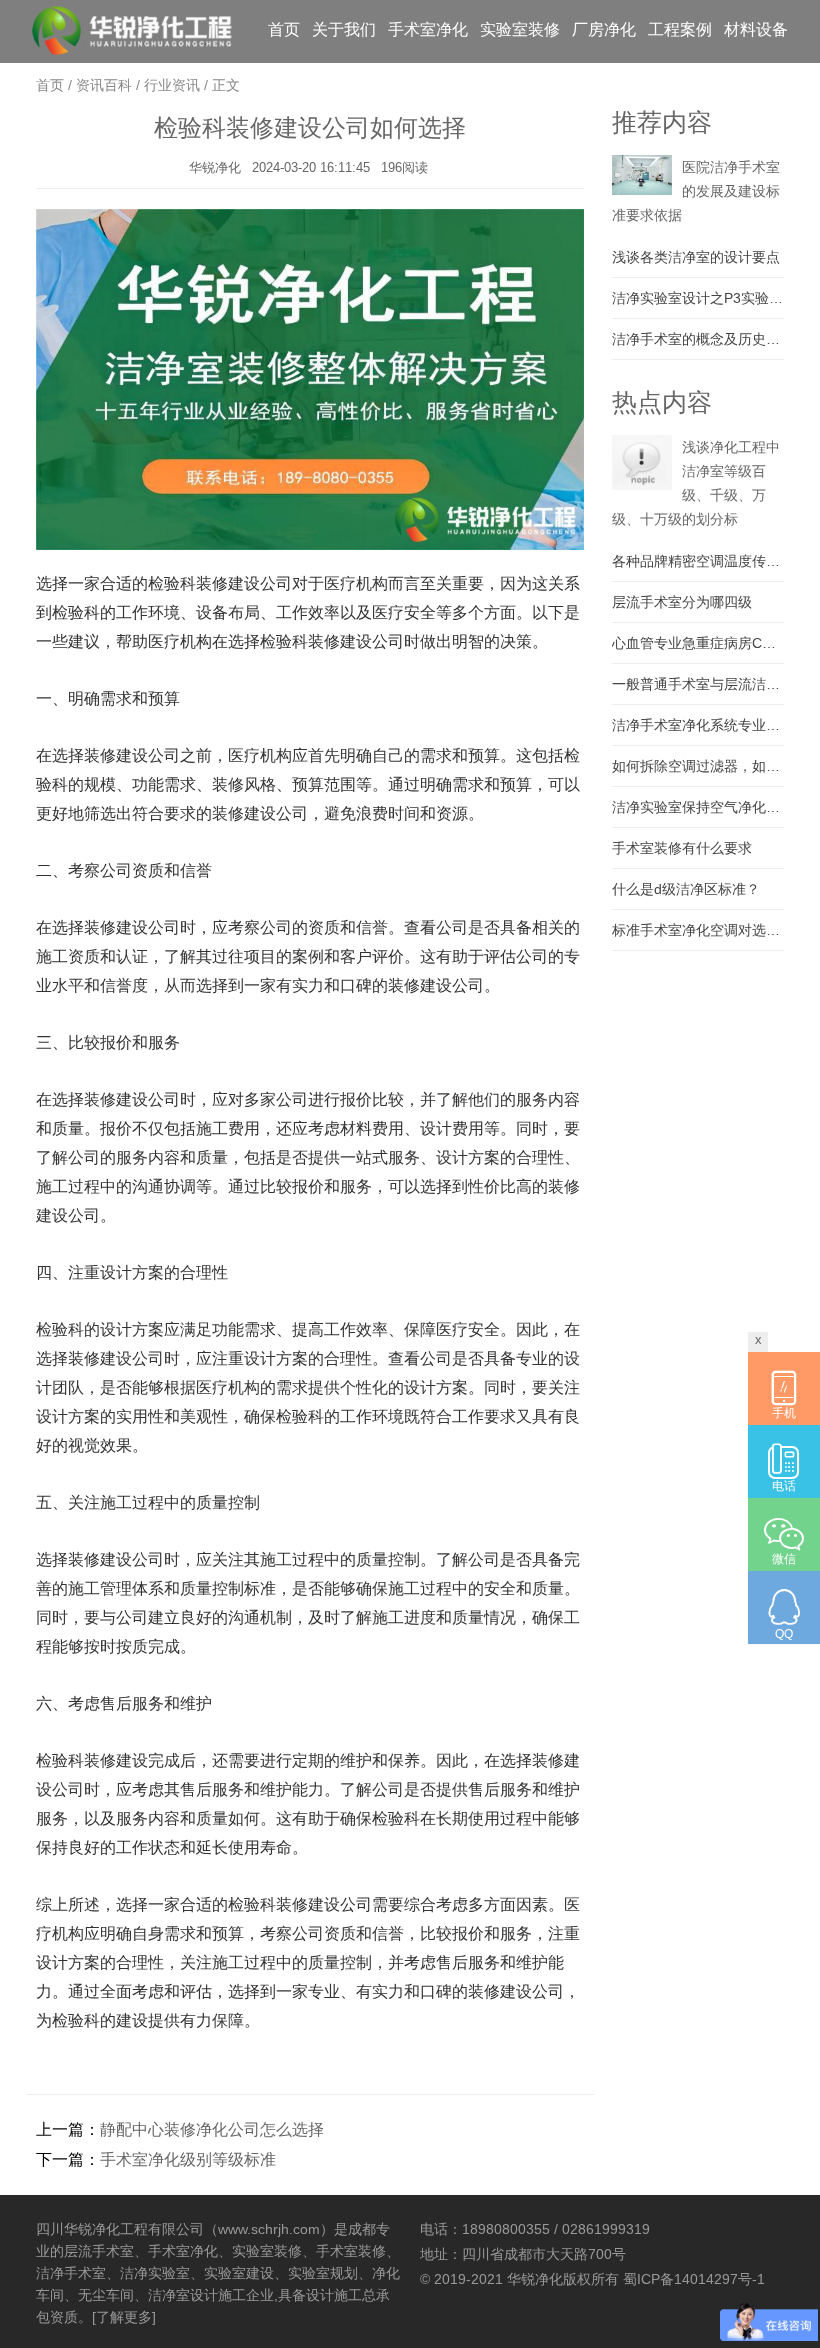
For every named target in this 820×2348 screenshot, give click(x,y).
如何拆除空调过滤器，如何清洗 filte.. (698, 766)
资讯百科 (104, 85)
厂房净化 (604, 29)
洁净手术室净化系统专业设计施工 (698, 725)
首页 (284, 29)
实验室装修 (520, 29)
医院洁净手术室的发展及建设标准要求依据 (696, 191)
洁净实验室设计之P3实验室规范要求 (698, 298)
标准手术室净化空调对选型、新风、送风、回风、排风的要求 (698, 930)
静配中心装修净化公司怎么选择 (212, 2129)
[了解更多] (124, 2317)
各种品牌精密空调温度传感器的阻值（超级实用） (698, 561)
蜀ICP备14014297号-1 (694, 2279)
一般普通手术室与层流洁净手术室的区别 (698, 684)
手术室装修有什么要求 (682, 848)
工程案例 (680, 29)
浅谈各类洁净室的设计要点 (696, 257)
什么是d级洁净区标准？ (686, 889)
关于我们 (344, 29)
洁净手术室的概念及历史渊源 (698, 339)
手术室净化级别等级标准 (188, 2159)
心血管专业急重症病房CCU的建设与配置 (698, 643)
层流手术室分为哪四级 (682, 602)
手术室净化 (428, 29)
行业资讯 (172, 85)
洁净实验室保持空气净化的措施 (698, 807)
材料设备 (756, 29)
